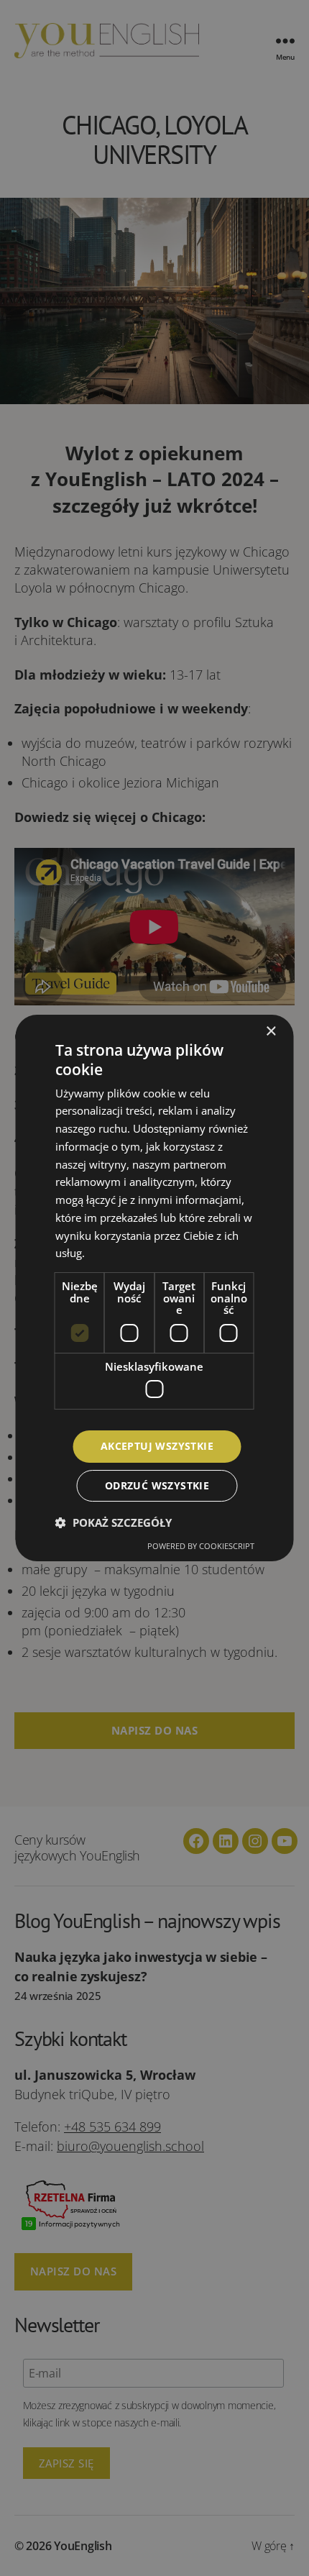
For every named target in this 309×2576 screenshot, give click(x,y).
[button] (114, 1522)
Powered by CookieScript (201, 1546)
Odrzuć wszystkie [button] (157, 1485)
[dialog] (154, 1288)
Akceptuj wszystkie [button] (157, 1446)
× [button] (271, 1032)
